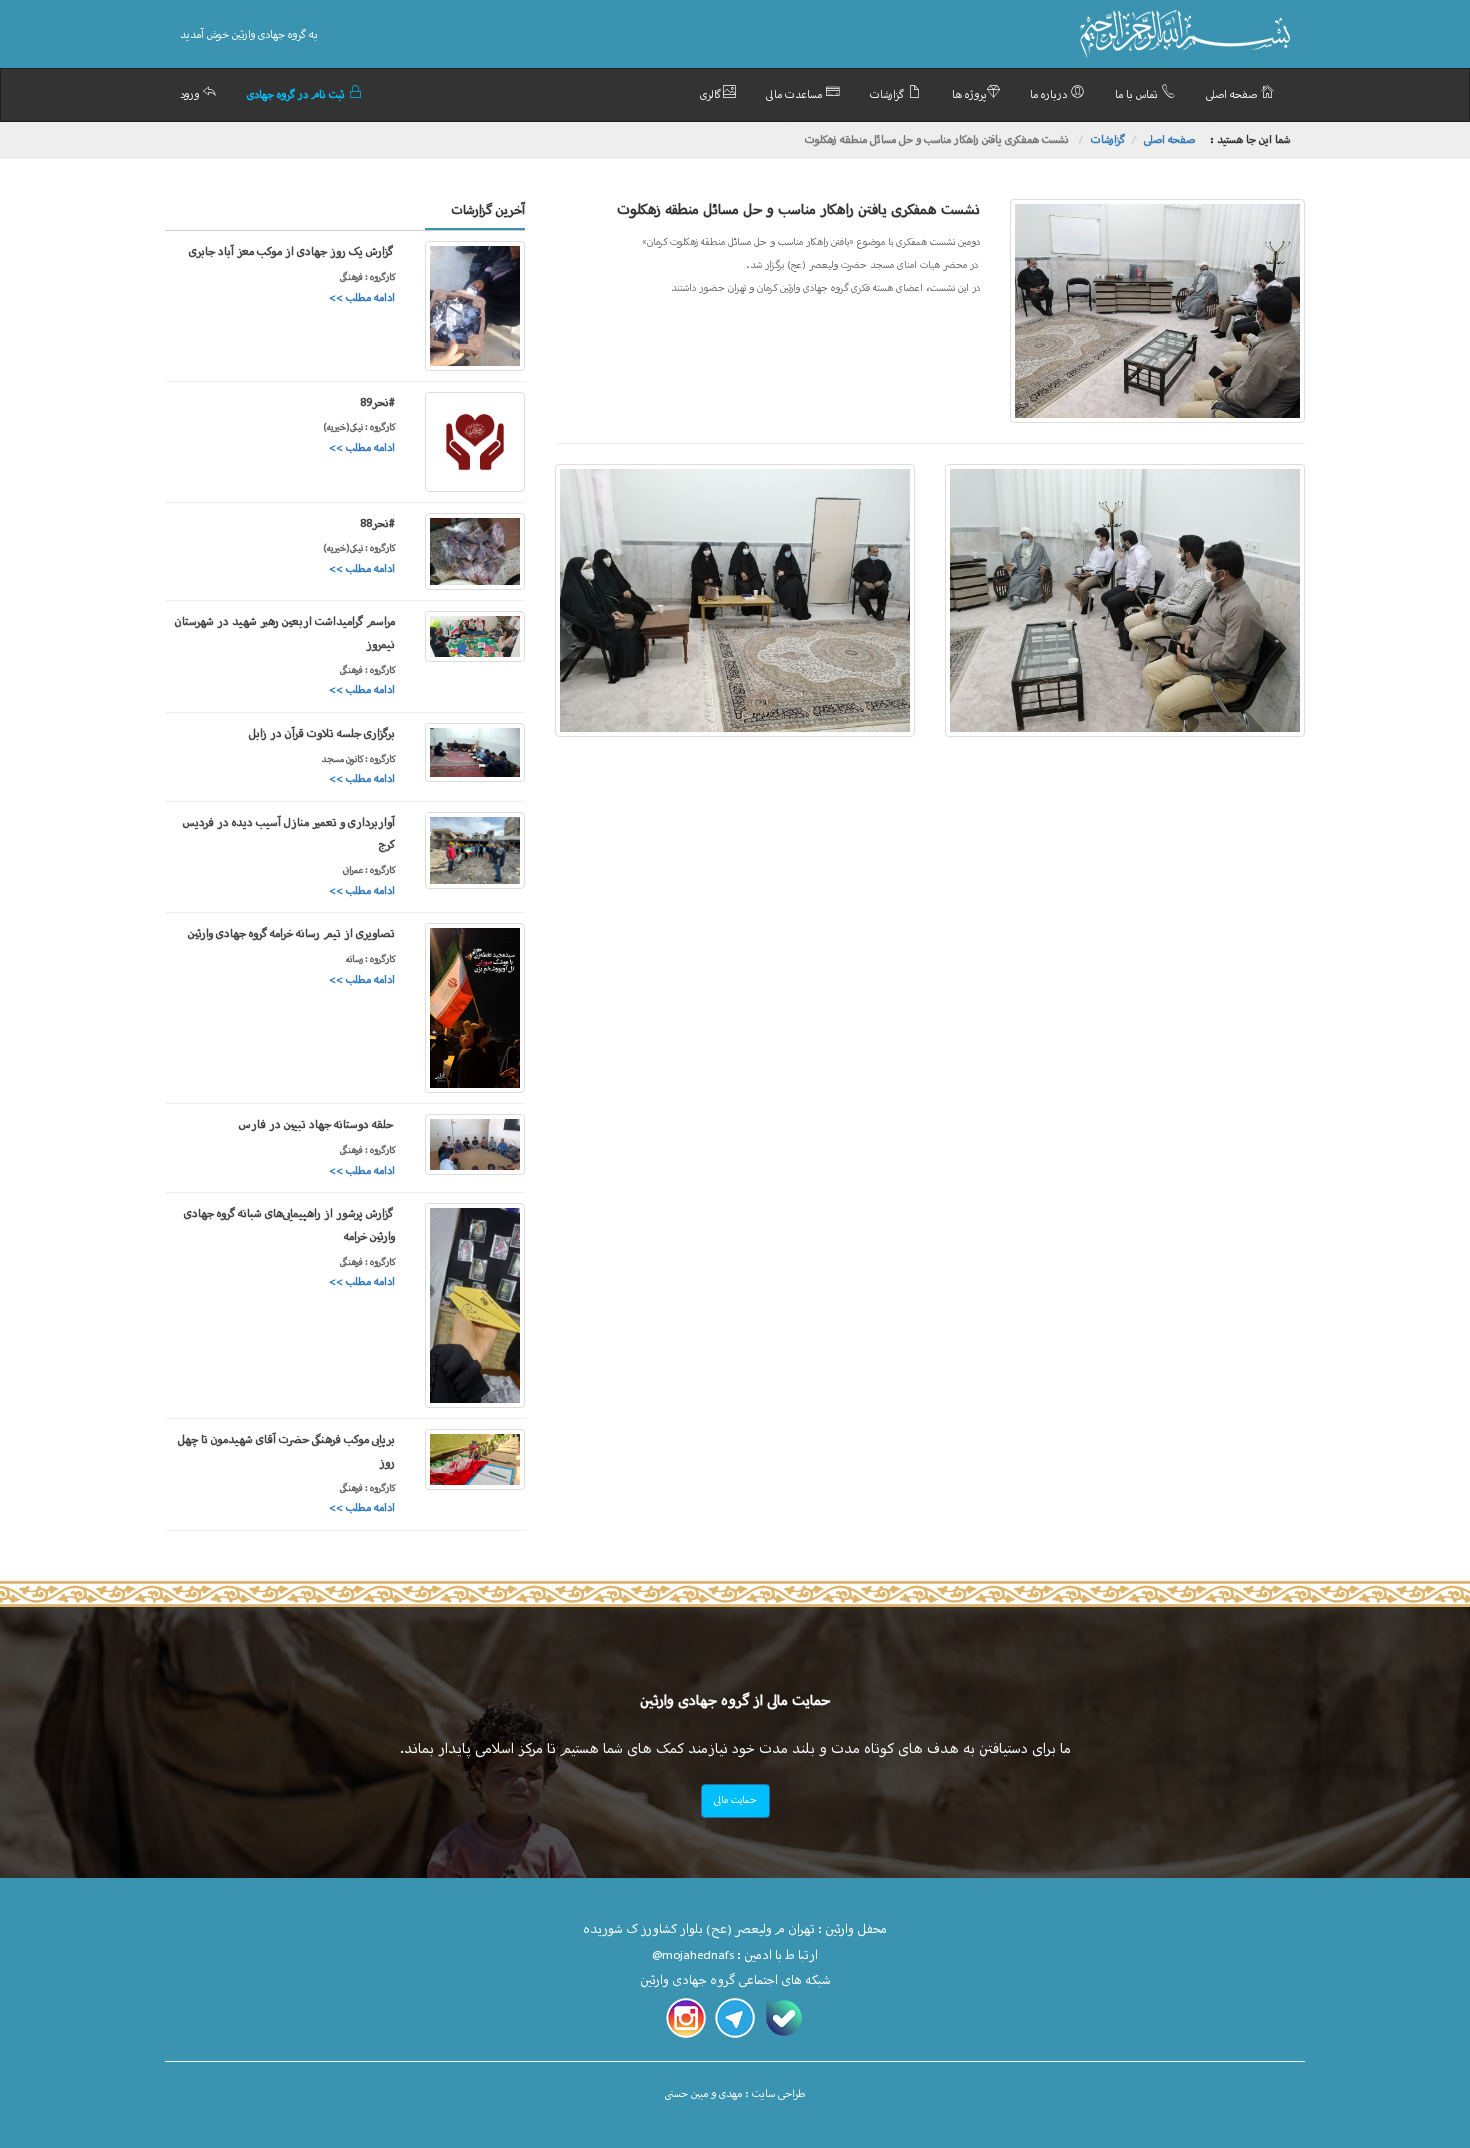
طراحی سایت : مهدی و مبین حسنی (735, 2094)
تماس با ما (1138, 95)
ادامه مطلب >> (362, 298)
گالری (711, 95)
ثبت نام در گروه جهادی (297, 95)
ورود (191, 95)
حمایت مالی (735, 1800)
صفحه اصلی (1233, 95)
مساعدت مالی (795, 95)
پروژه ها (969, 95)
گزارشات (888, 95)
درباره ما (1050, 95)
